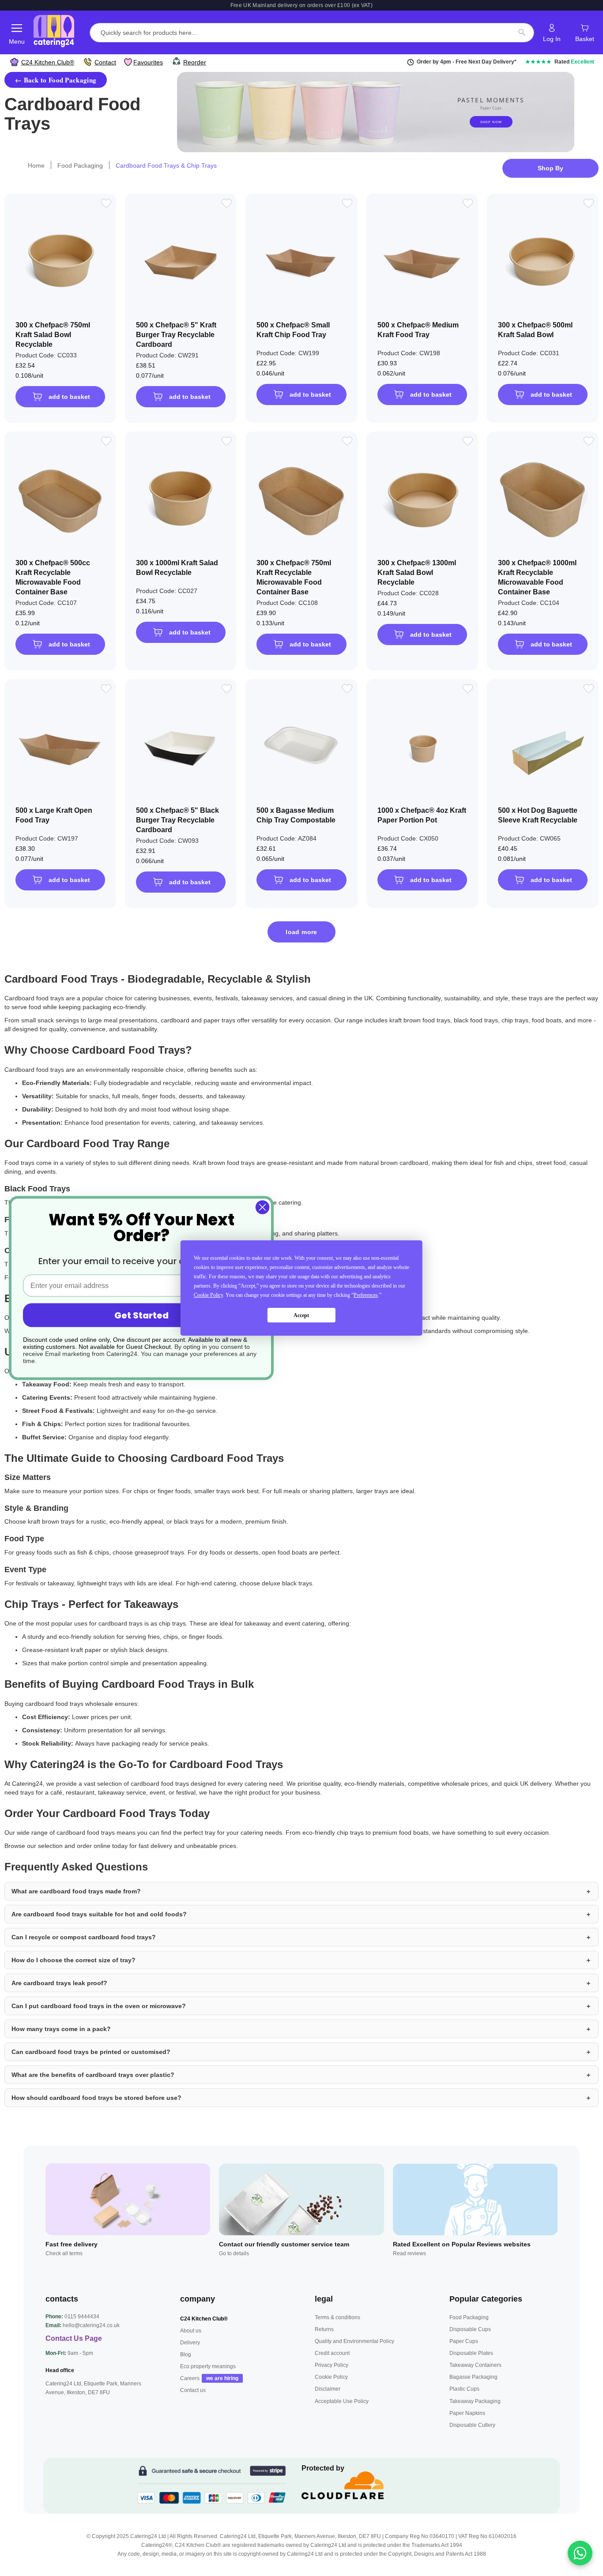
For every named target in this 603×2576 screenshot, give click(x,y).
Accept (301, 1315)
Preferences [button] (366, 1295)
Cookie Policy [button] (208, 1295)
